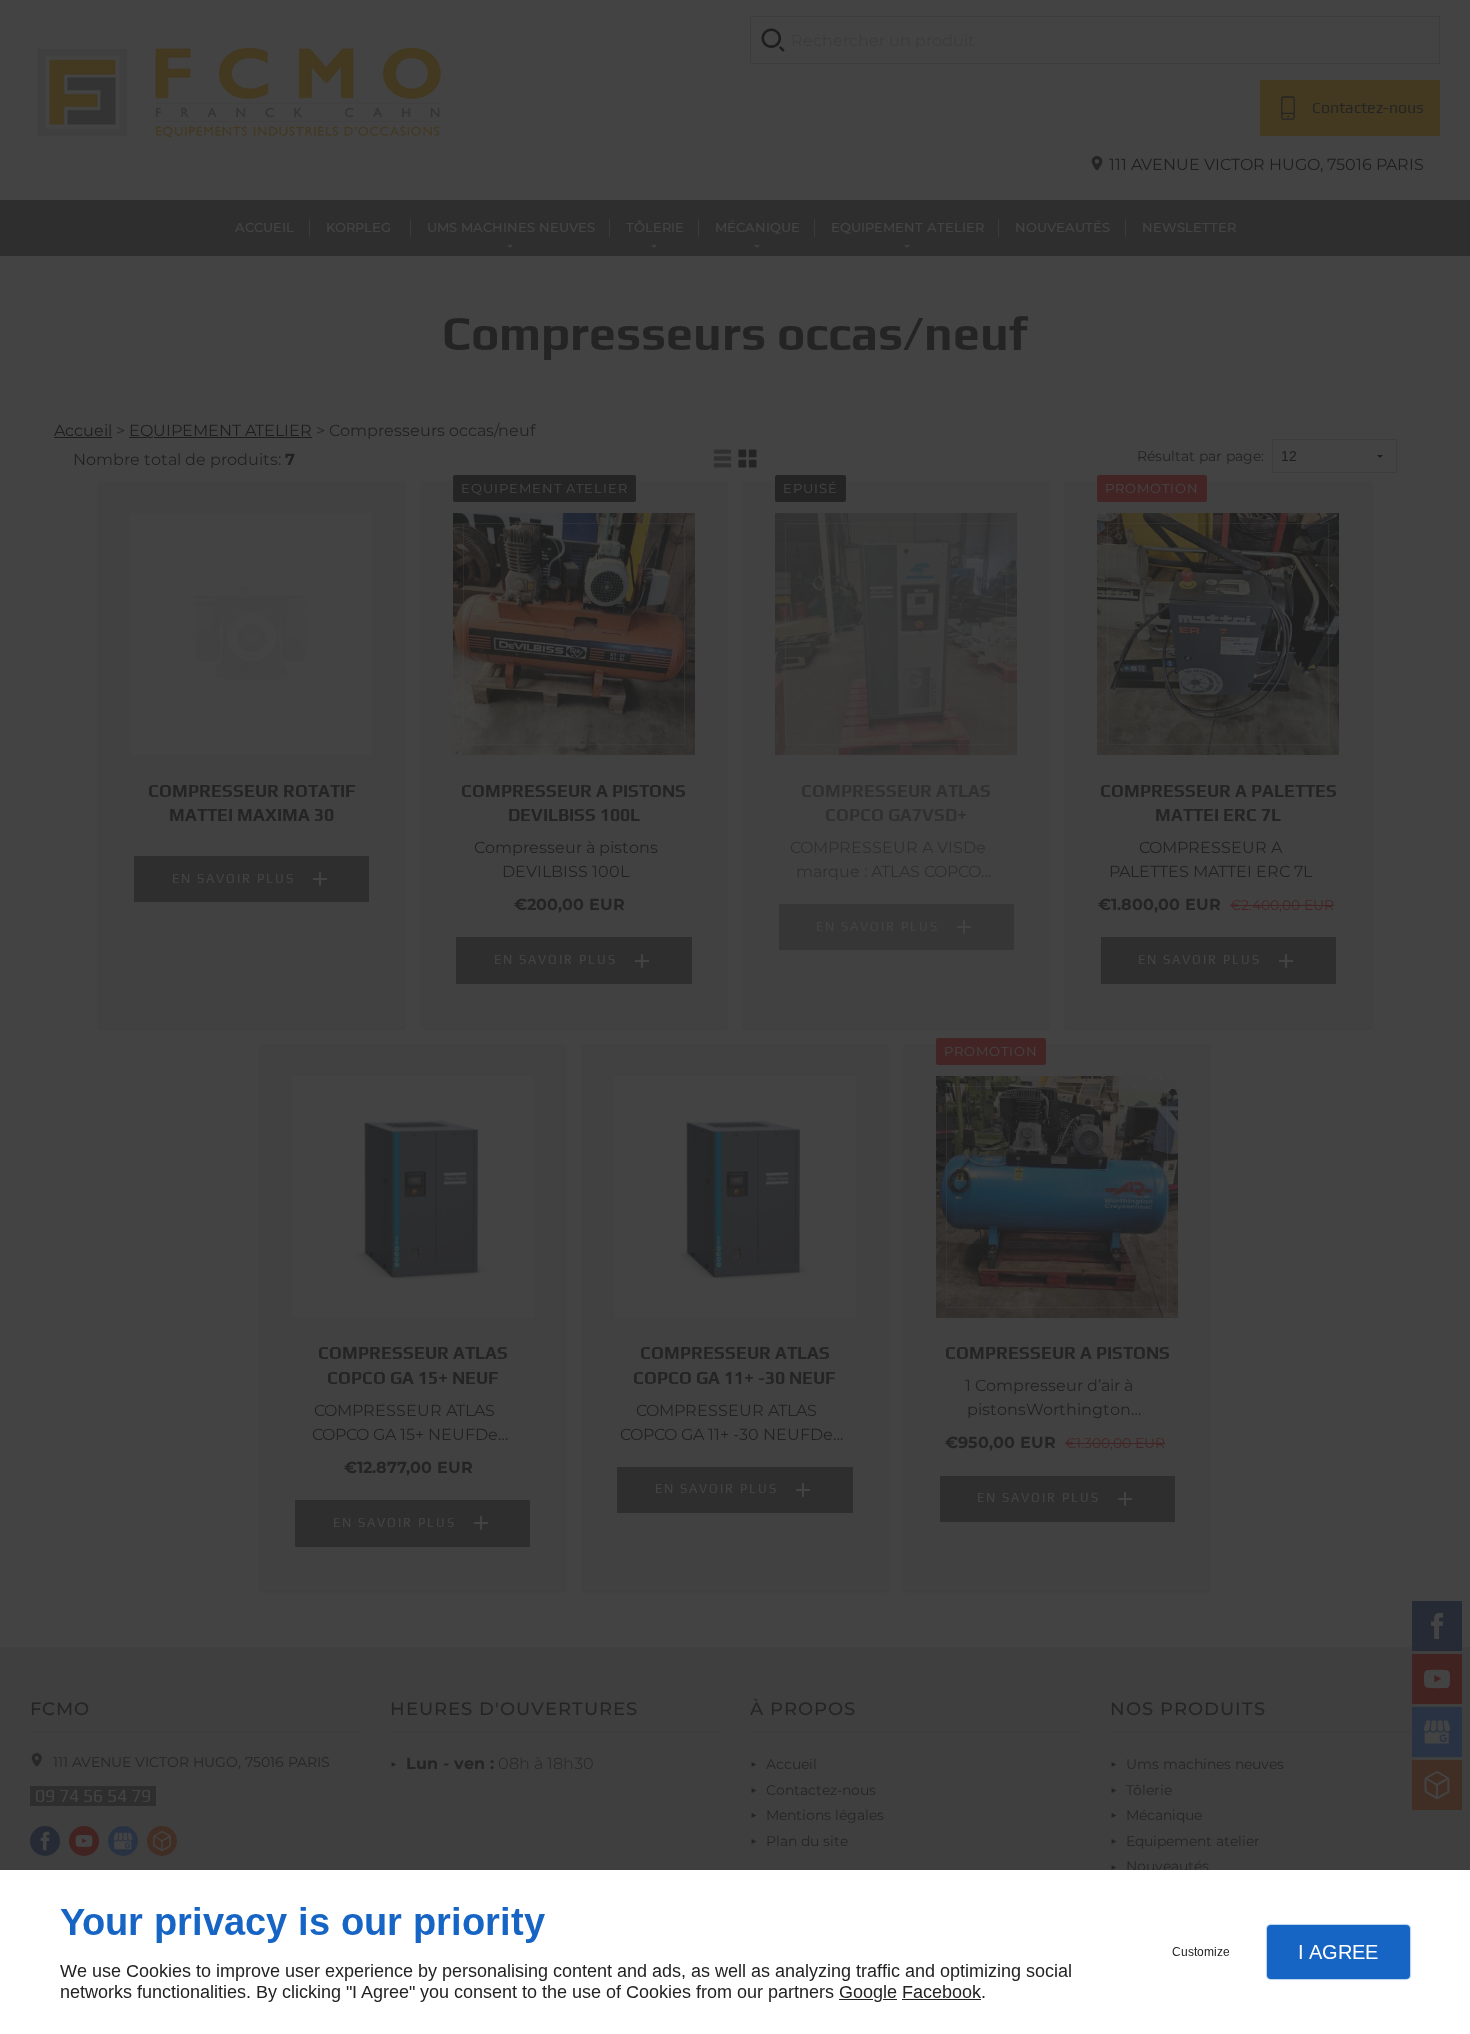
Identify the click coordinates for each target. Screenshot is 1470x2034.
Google (868, 1992)
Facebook (941, 1992)
